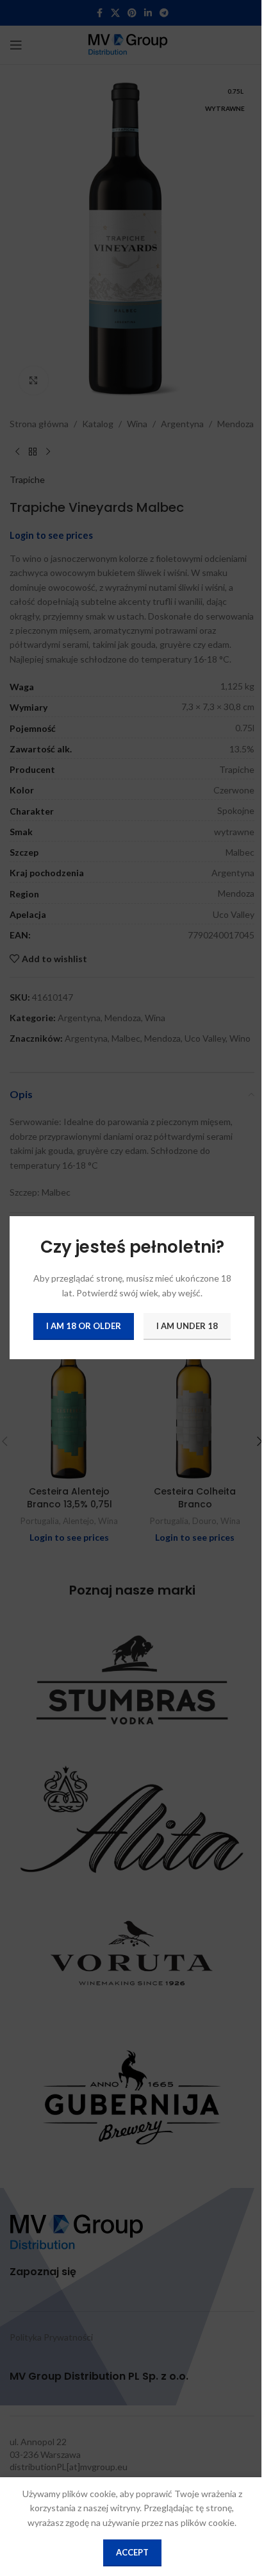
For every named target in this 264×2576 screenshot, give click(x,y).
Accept (132, 2552)
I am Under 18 (187, 1326)
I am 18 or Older (84, 1326)
